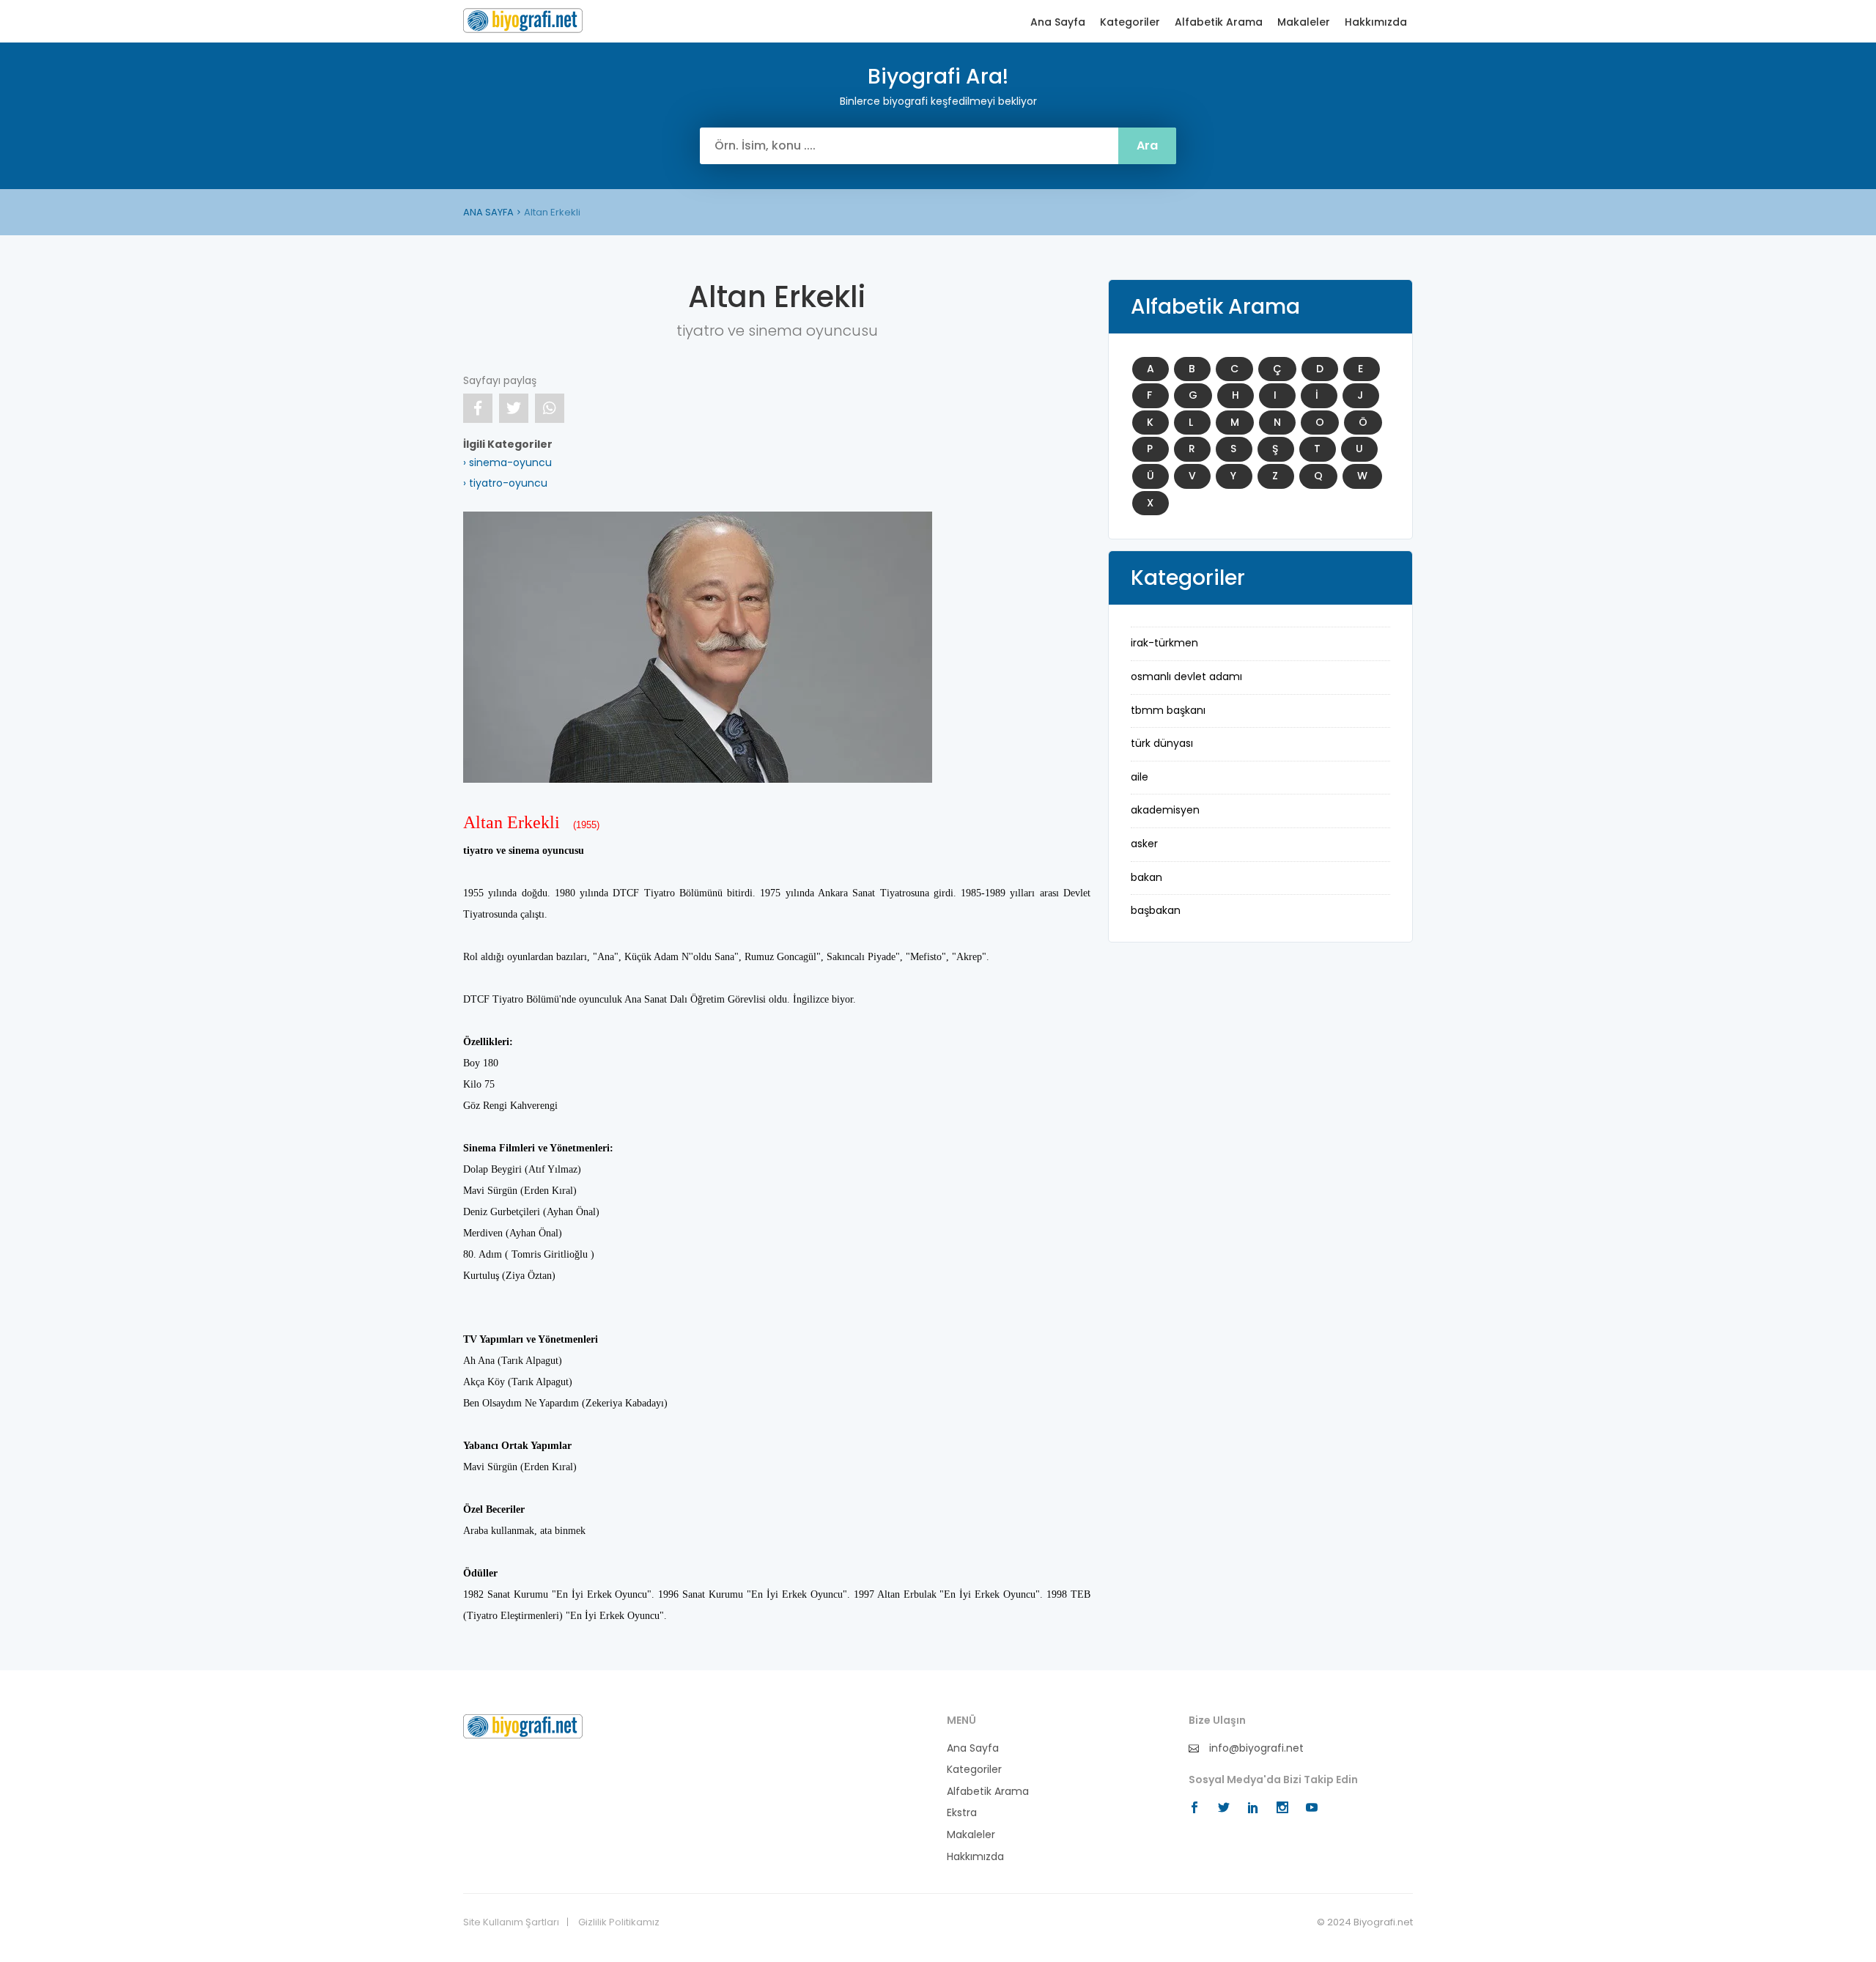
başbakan (1156, 910)
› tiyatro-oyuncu (505, 483)
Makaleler (1304, 22)
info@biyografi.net (1255, 1748)
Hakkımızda (1376, 22)
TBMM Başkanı (1168, 710)
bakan (1146, 877)
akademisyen (1165, 810)
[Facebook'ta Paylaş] (478, 408)
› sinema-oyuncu (507, 462)
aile (1140, 777)
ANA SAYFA (488, 212)
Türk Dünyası (1162, 743)
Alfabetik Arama (1219, 22)
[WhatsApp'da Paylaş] (550, 408)
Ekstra (962, 1813)
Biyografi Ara (523, 21)
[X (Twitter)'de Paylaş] (514, 408)
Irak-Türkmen (1164, 643)
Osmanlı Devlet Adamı (1186, 676)
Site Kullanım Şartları (511, 1922)
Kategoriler (1130, 22)
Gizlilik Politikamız (619, 1922)
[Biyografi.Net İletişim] (523, 1725)
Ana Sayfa (1058, 22)
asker (1144, 844)
